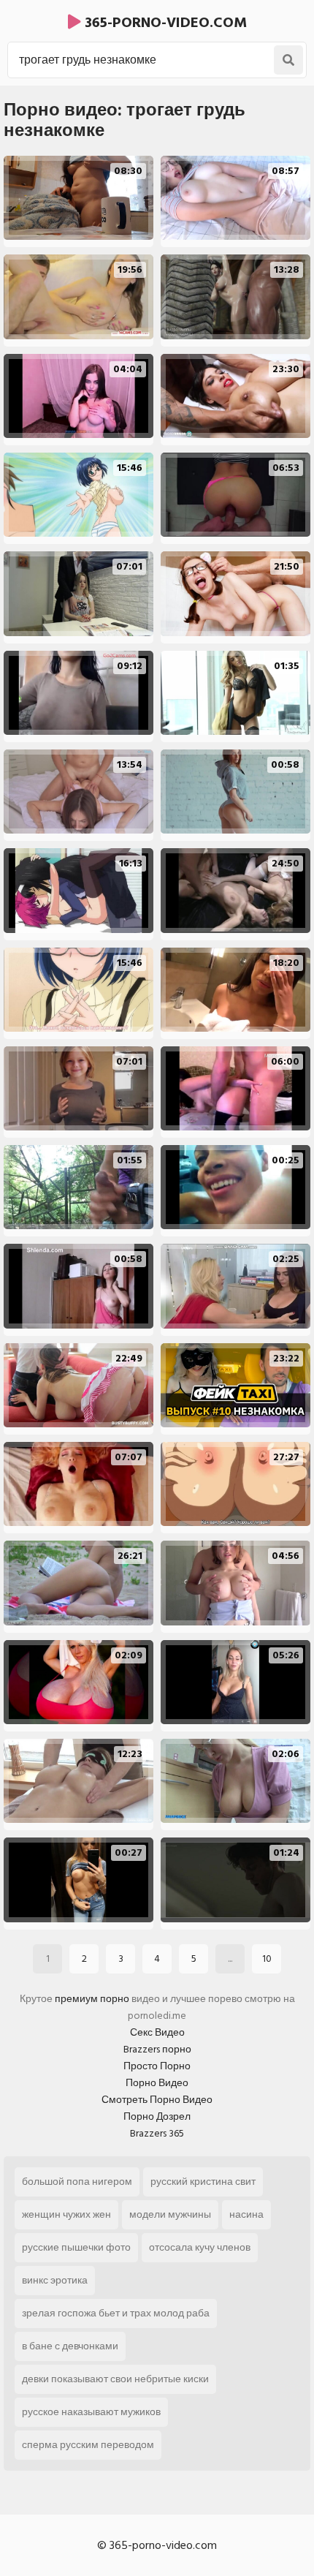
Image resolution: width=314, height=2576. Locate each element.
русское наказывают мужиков (91, 2412)
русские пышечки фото (76, 2247)
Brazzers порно (157, 2049)
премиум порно (92, 1999)
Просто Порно (157, 2066)
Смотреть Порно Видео (157, 2100)
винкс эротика (55, 2280)
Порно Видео (157, 2083)
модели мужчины (170, 2214)
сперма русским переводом (88, 2445)
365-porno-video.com (164, 23)
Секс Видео (157, 2032)
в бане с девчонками (70, 2346)
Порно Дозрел (157, 2116)
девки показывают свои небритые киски (115, 2379)
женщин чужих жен (66, 2214)
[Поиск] (288, 60)
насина (246, 2214)
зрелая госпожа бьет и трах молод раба (116, 2313)
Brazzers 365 (157, 2133)
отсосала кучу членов (200, 2247)
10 (267, 1959)
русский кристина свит (203, 2182)
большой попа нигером (77, 2182)
